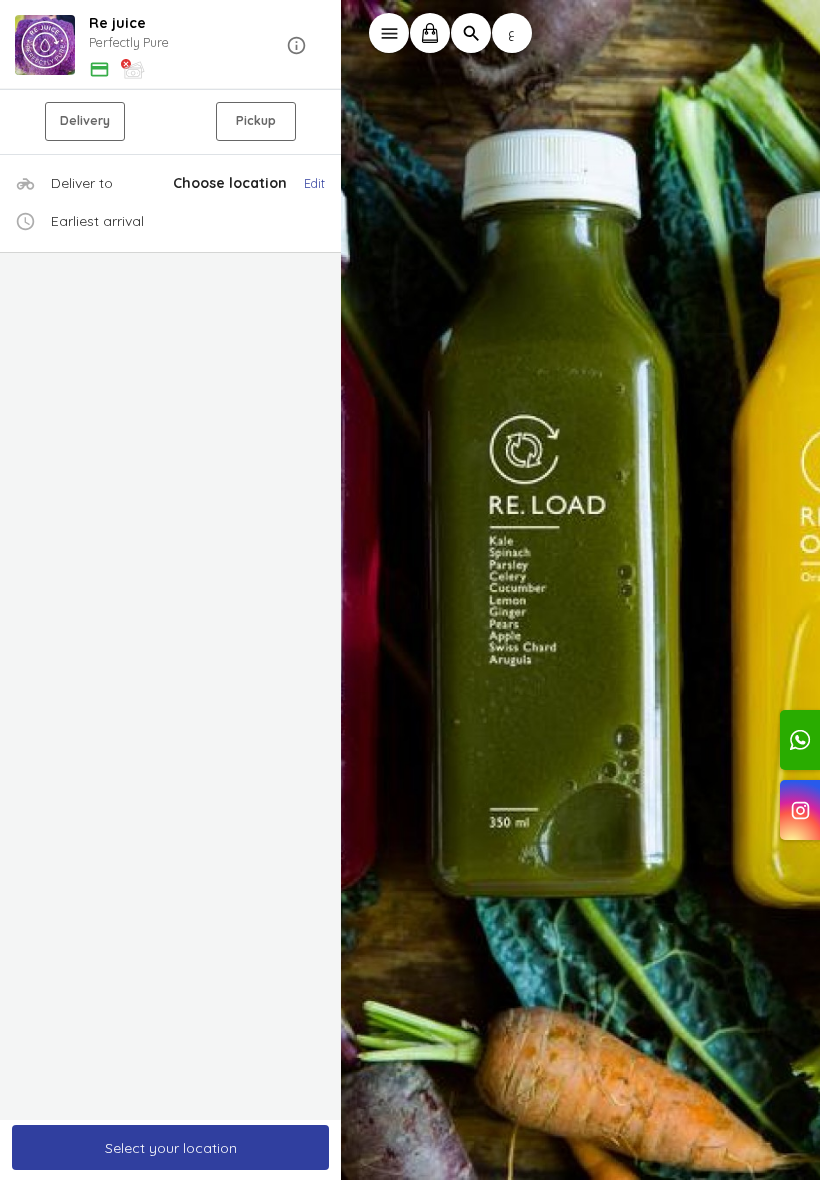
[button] (171, 45)
